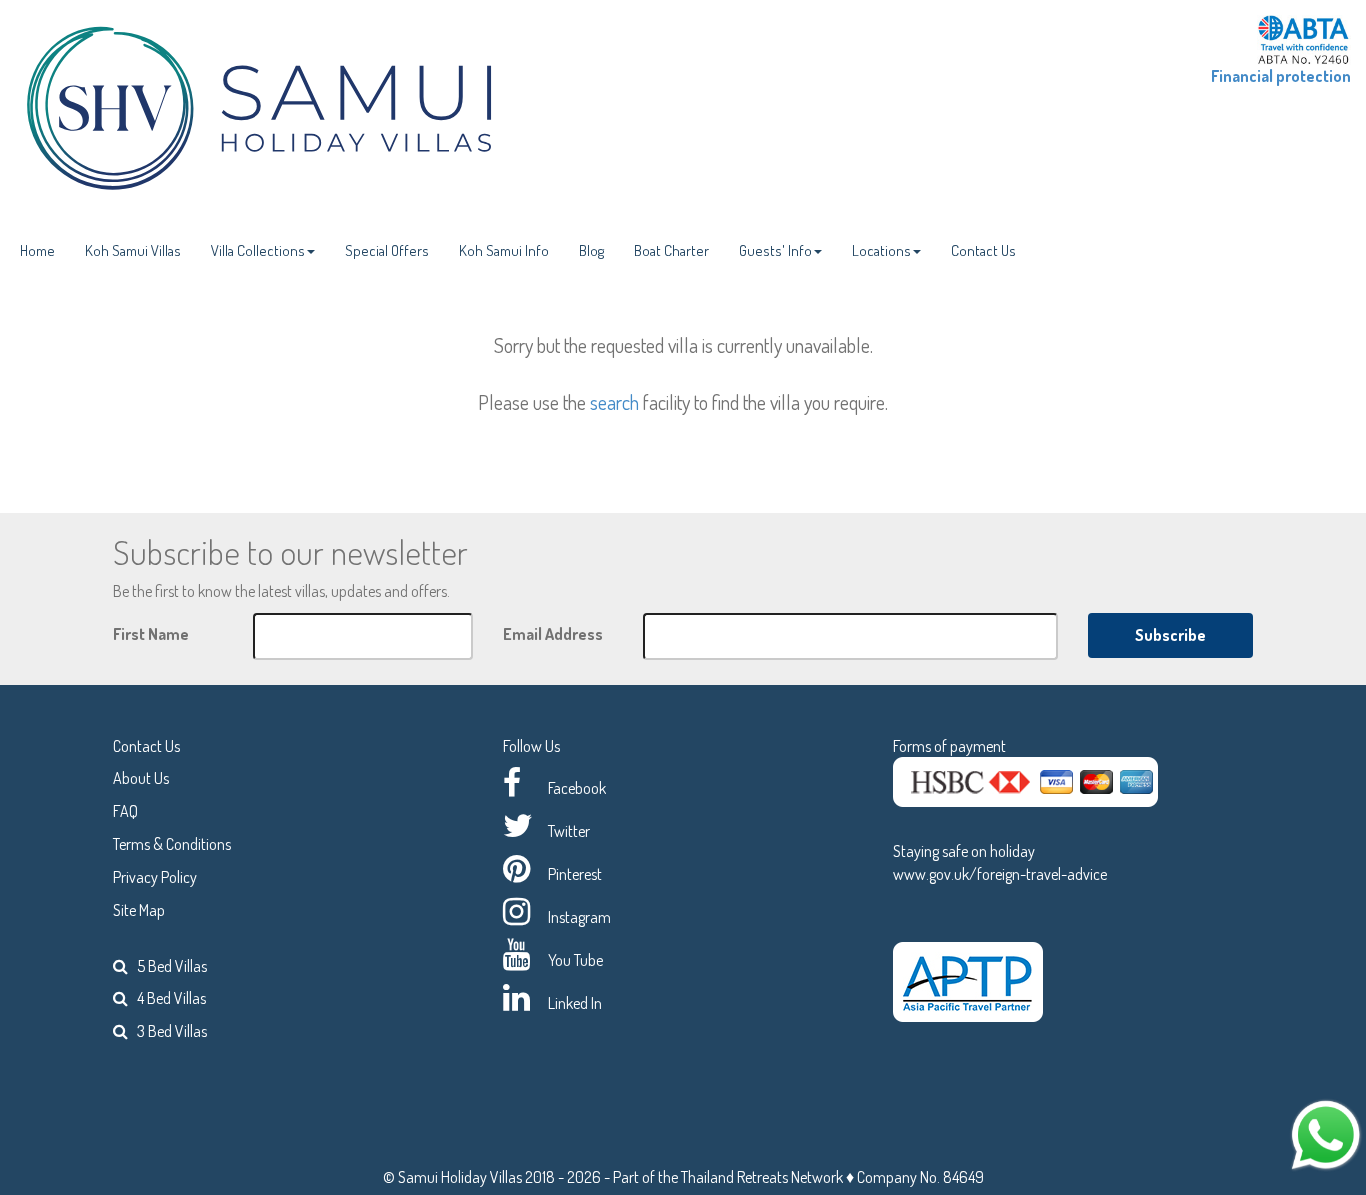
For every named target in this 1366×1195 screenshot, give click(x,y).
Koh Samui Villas (133, 250)
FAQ (125, 811)
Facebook (577, 788)
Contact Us (983, 250)
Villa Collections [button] (258, 250)
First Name (151, 634)
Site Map (139, 910)
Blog (591, 250)
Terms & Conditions (172, 844)
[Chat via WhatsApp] (1326, 1133)
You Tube (575, 960)
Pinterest (575, 874)
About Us (141, 778)
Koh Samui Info (504, 250)
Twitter (569, 831)
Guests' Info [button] (775, 250)
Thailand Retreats (734, 1177)
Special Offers (387, 250)
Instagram (579, 917)
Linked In (575, 1003)
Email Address (553, 634)
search (614, 402)
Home (37, 250)
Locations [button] (881, 250)
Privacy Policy (155, 877)
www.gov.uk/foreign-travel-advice (1000, 874)
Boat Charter (671, 250)
